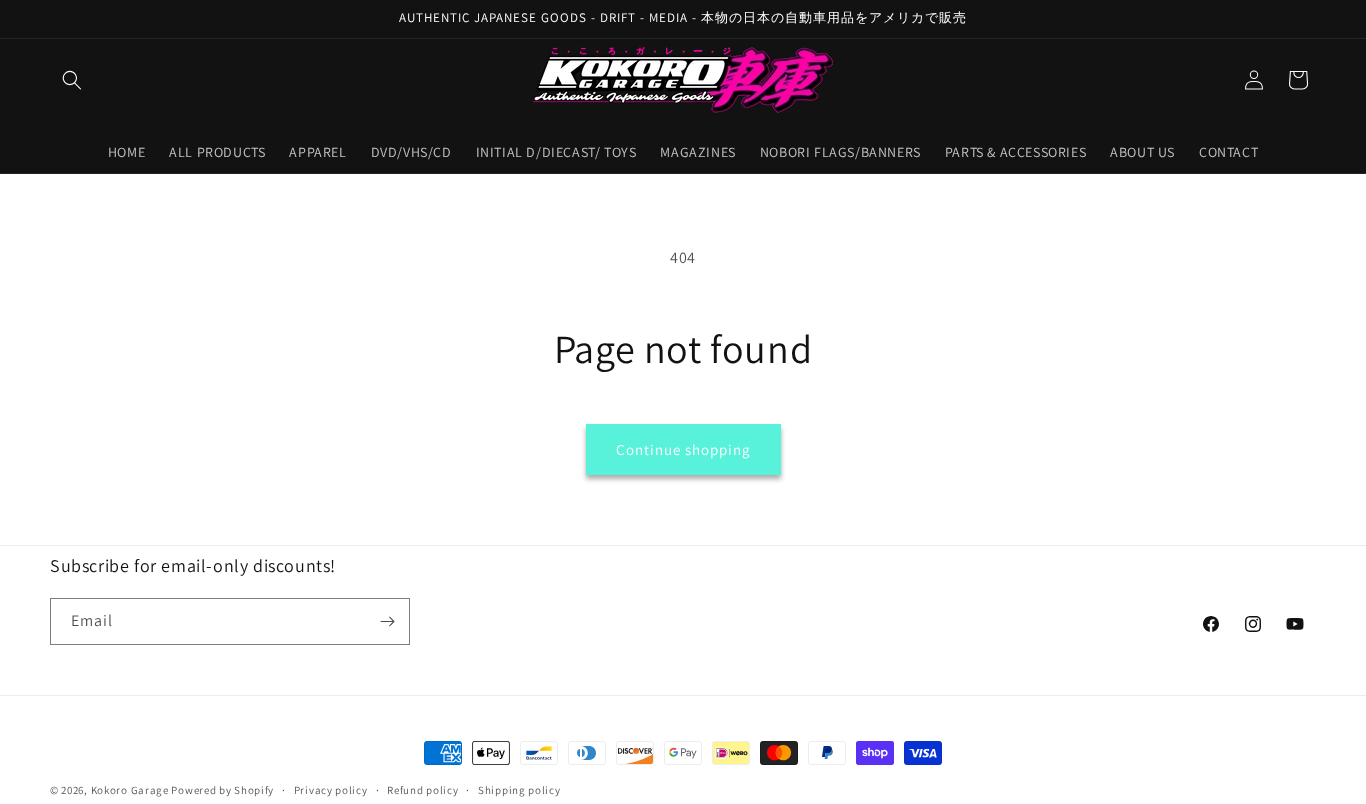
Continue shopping (683, 449)
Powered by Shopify (222, 790)
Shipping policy (519, 790)
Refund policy (422, 790)
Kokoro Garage (130, 790)
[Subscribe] (387, 621)
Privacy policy (331, 790)
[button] (72, 80)
